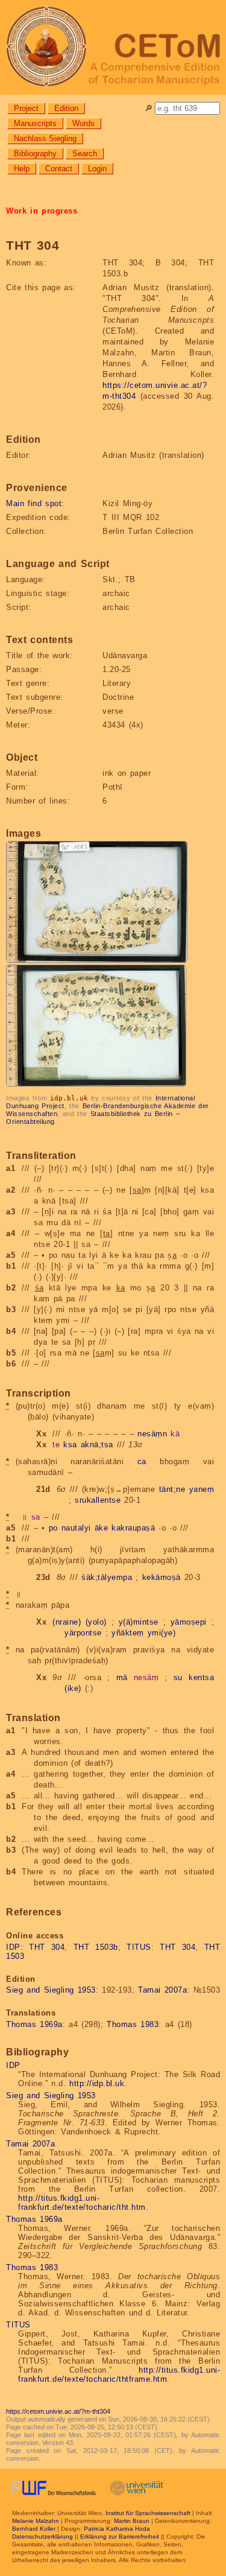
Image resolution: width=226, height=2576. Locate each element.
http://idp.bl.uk (97, 2083)
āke (102, 1528)
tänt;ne (172, 1489)
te (56, 1445)
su (178, 1677)
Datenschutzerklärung (42, 2536)
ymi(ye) (162, 1633)
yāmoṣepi (189, 1622)
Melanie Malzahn (36, 2521)
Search (85, 154)
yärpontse (83, 1633)
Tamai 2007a (162, 1990)
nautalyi (76, 1528)
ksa (70, 1445)
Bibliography (35, 154)
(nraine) (67, 1622)
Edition (66, 108)
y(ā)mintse (139, 1622)
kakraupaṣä (133, 1528)
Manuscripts (35, 123)
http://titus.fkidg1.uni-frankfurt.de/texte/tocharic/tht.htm (82, 2203)
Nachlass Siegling (45, 138)
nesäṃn (152, 1434)
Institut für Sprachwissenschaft (148, 2513)
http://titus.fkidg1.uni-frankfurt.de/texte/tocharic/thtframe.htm (119, 2375)
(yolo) (96, 1622)
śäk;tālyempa (107, 1577)
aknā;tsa (97, 1445)
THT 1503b (96, 1947)
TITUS (139, 1947)
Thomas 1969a (34, 2024)
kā (175, 1434)
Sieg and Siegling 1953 (51, 1990)
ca (142, 1461)
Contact (59, 169)
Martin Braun (132, 2521)
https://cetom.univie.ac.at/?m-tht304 (58, 2411)
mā (122, 1677)
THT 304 (47, 1947)
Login (97, 169)
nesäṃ (146, 1677)
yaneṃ (202, 1489)
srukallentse (98, 1500)
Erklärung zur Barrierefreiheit (120, 2536)
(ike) (73, 1688)
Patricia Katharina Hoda (117, 2529)
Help (22, 169)
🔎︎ (149, 108)
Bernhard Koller (34, 2529)
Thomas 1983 (133, 2024)
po (53, 1528)
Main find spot (34, 503)
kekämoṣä (162, 1577)
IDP (13, 1947)
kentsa (201, 1677)
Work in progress (42, 211)
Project (26, 108)
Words (83, 123)
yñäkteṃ (128, 1633)
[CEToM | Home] (113, 47)
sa (36, 1517)
